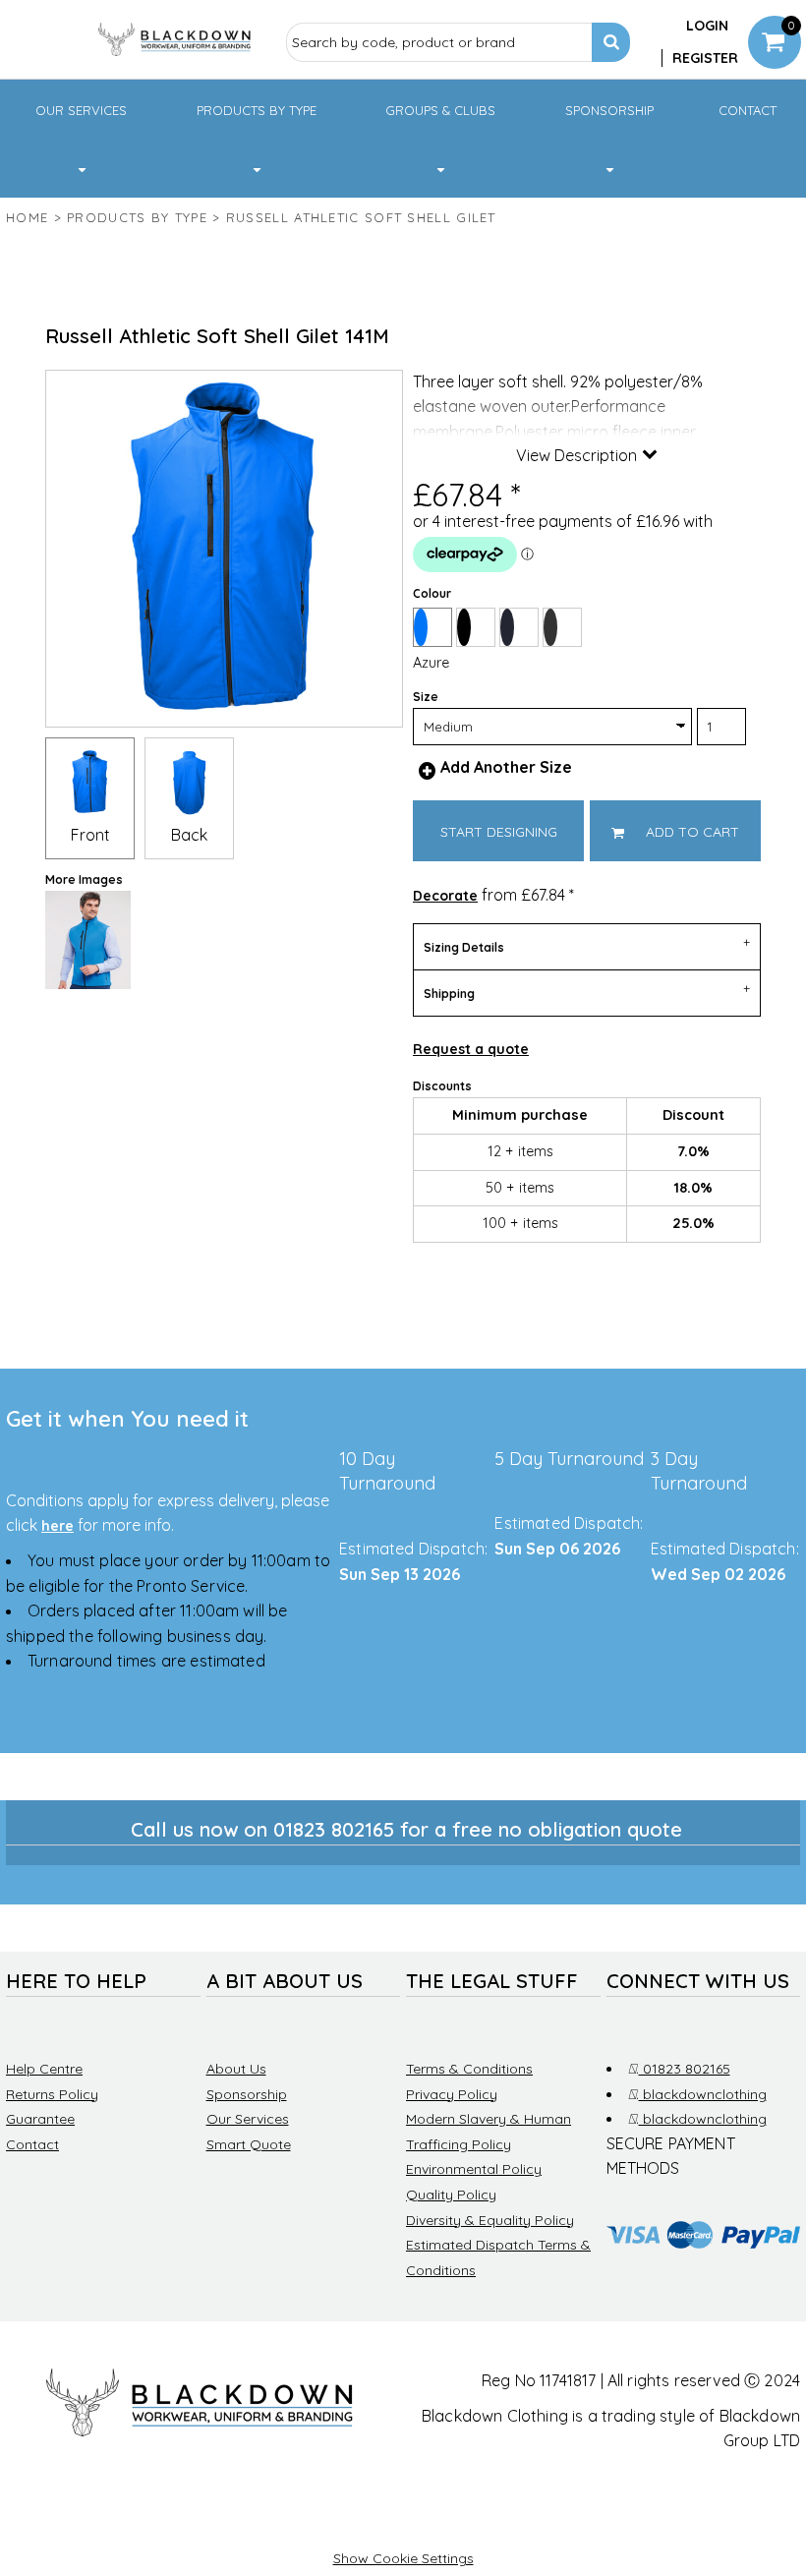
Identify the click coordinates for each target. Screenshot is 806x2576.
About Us (236, 2069)
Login (707, 26)
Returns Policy (52, 2094)
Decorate (445, 896)
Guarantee (40, 2119)
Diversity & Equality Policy (490, 2220)
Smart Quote (249, 2144)
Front (90, 835)
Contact (32, 2144)
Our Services (248, 2119)
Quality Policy (451, 2195)
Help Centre (44, 2069)
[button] (81, 139)
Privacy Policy (452, 2094)
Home (27, 217)
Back (189, 835)
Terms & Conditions (469, 2069)
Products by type (137, 217)
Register (705, 58)
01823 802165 (683, 2069)
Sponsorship (247, 2094)
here (58, 1526)
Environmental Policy (474, 2169)
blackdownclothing (701, 2094)
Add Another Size (506, 767)
